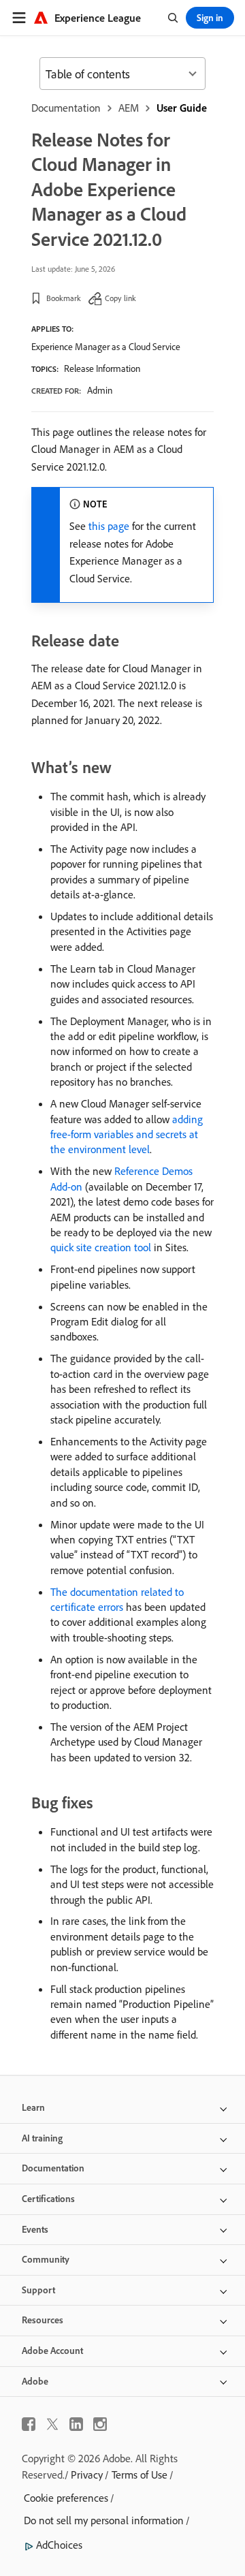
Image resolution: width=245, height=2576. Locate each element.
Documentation (66, 108)
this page (109, 526)
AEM (129, 108)
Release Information (102, 368)
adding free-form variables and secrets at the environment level (127, 1134)
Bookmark (64, 298)
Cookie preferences (66, 2498)
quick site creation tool (101, 1247)
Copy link (120, 298)
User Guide (182, 108)
